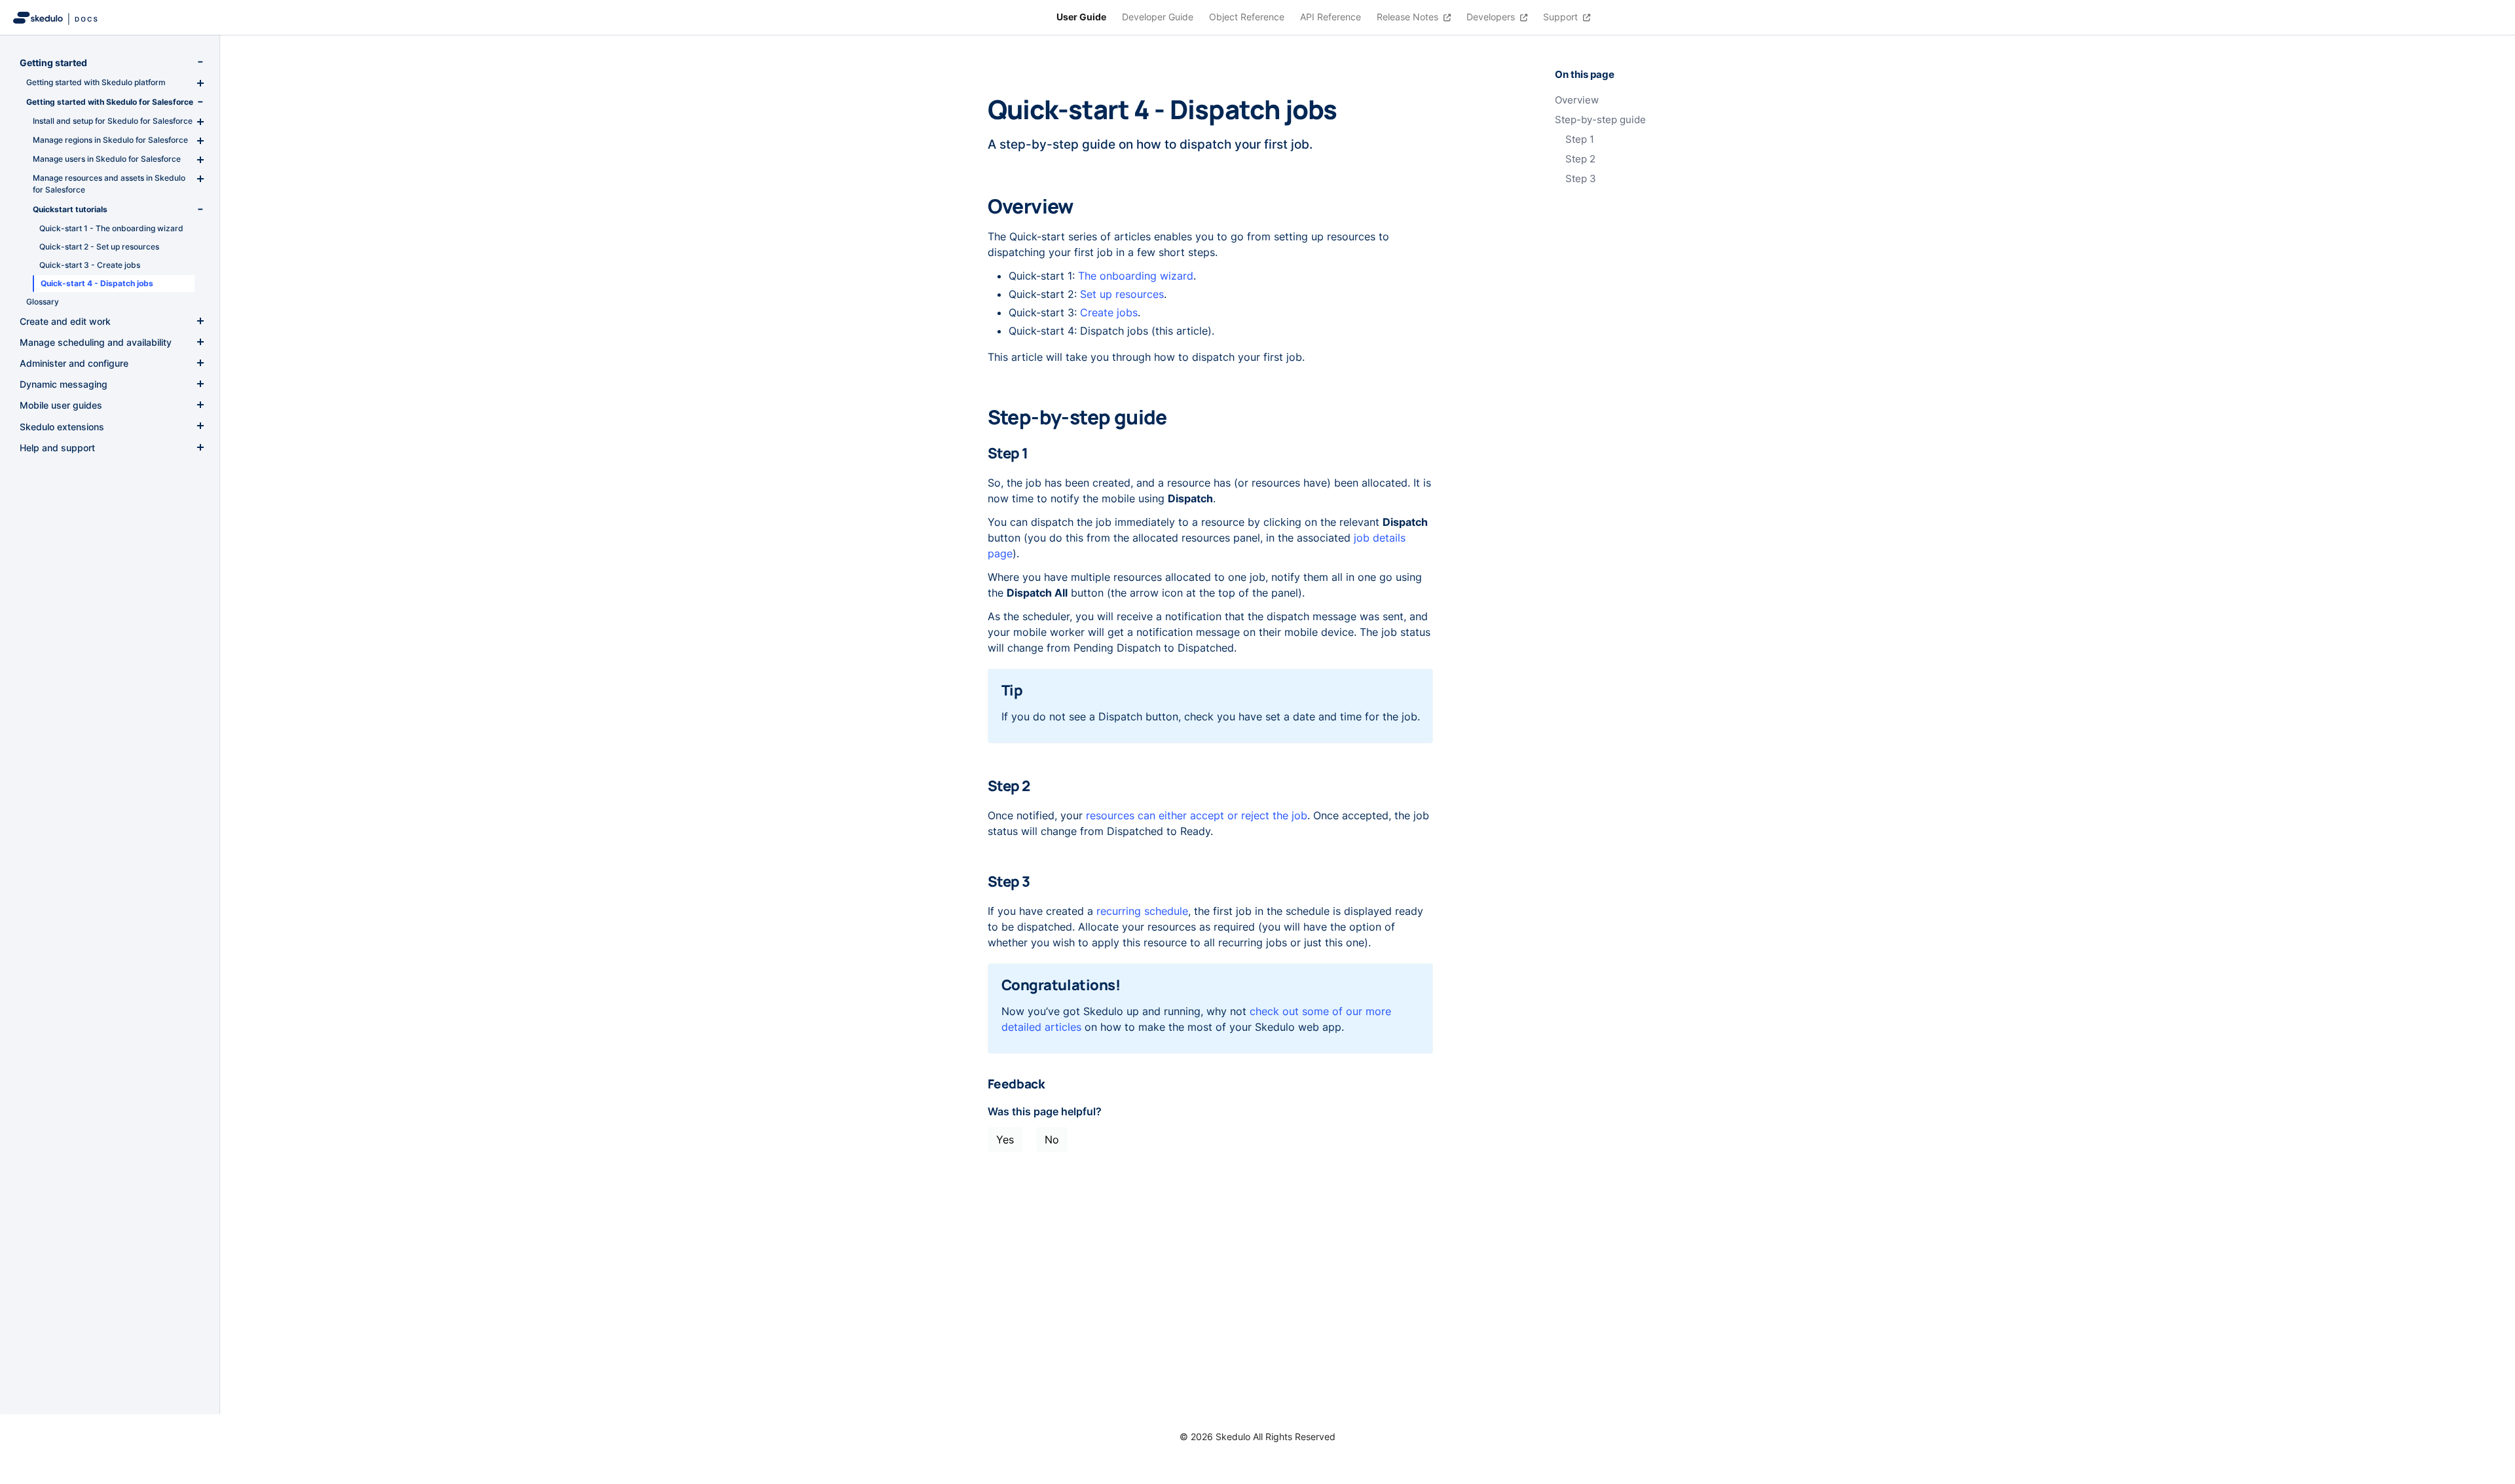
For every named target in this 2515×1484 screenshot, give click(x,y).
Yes (1005, 1140)
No (1052, 1140)
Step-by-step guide (1600, 120)
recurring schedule (1142, 911)
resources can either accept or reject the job (1197, 815)
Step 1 (1580, 139)
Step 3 (1581, 179)
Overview (1577, 100)
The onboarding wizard (1136, 276)
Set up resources (1122, 294)
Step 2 (1580, 159)
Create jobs (1109, 312)
